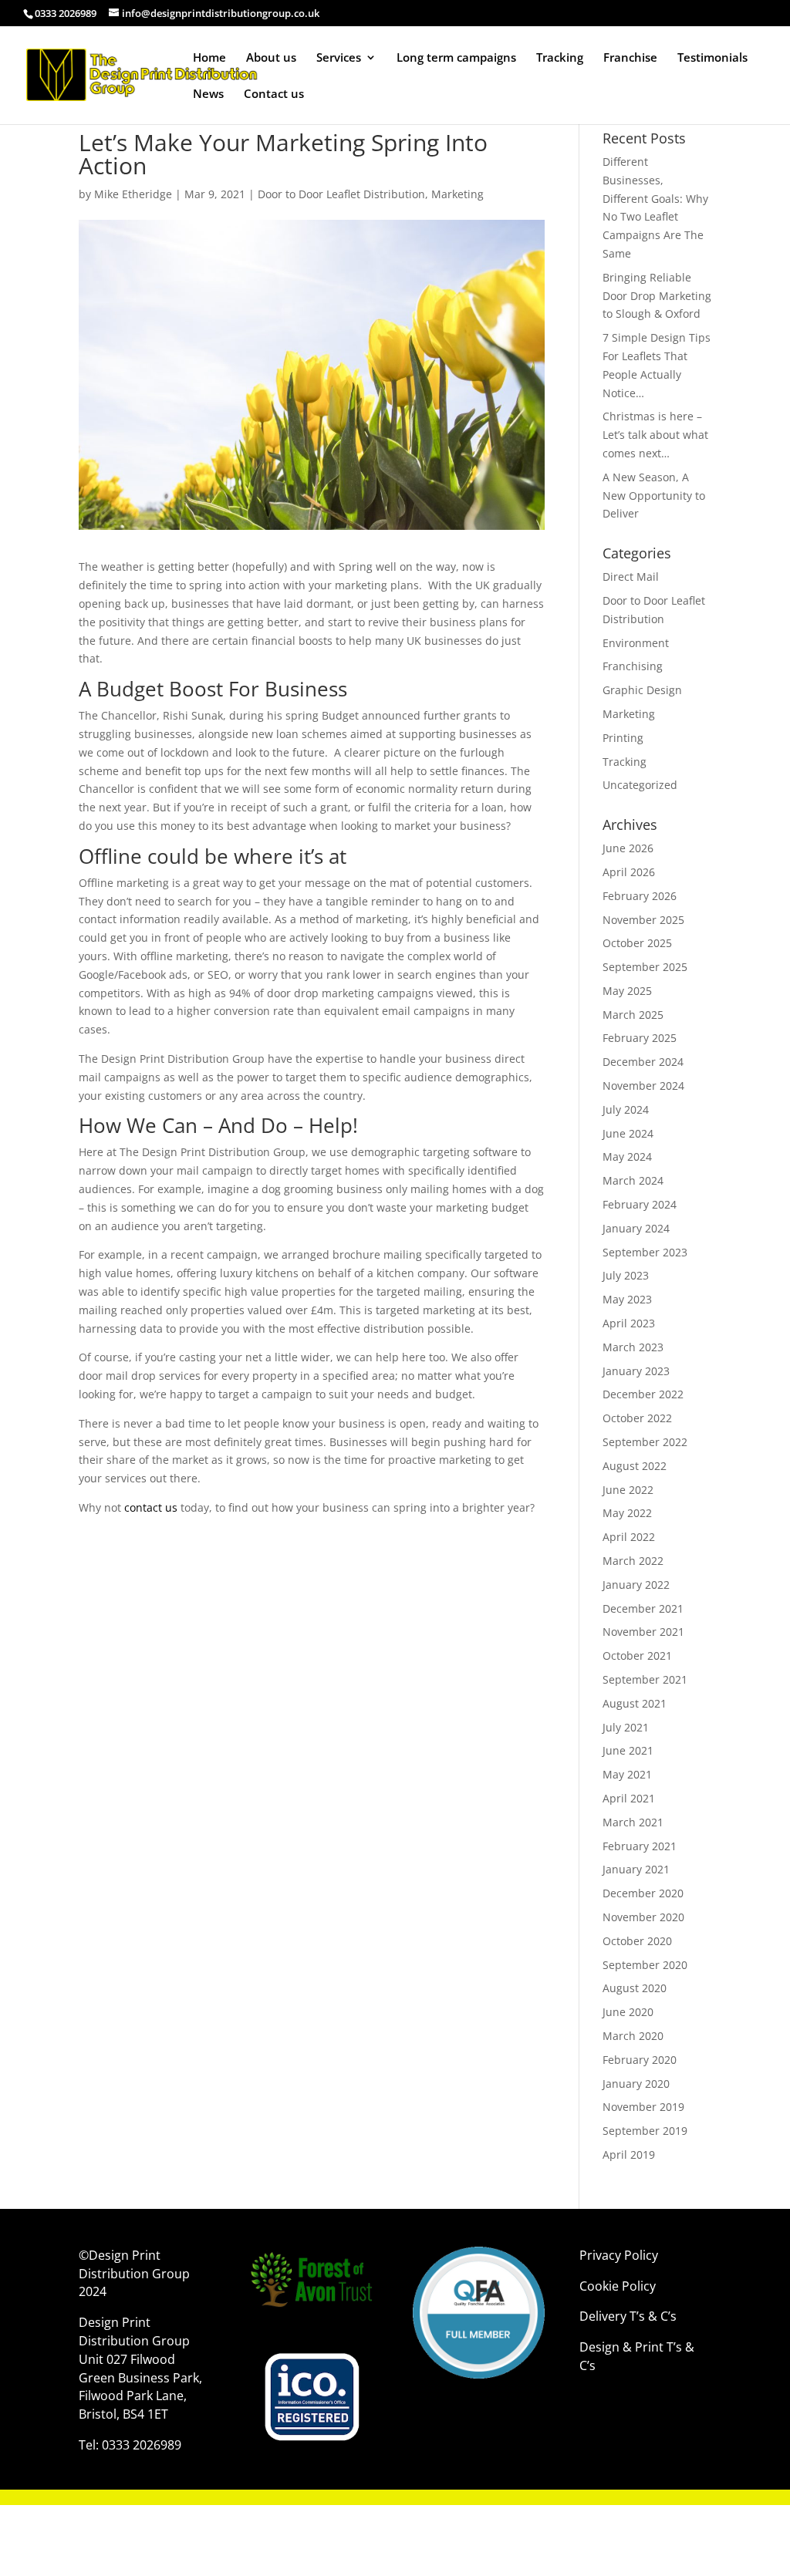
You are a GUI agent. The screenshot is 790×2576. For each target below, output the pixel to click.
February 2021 (640, 1846)
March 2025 (633, 1015)
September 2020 (645, 1965)
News (208, 94)
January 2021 (636, 1869)
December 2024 (643, 1062)
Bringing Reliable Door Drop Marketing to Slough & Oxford (657, 296)
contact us (151, 1507)
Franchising (633, 666)
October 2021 (637, 1656)
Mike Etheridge (133, 194)
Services (339, 58)
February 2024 (640, 1204)
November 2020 (643, 1917)
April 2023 (629, 1323)
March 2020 (633, 2036)
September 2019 (645, 2131)
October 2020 (637, 1941)
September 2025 (645, 967)
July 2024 (626, 1109)
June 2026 (628, 848)
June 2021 (628, 1750)
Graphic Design (642, 690)
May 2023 (627, 1299)
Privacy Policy (619, 2255)
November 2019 (643, 2107)
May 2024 (627, 1157)
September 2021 (645, 1679)
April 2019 (629, 2155)
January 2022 (636, 1585)
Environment (636, 643)
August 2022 (635, 1466)
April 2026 (629, 872)
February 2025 (640, 1038)
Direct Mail (631, 577)
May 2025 (627, 991)
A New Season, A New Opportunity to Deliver (654, 496)
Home (209, 58)
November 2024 (643, 1086)
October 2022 (637, 1418)
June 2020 (628, 2012)
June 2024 (628, 1133)
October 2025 (637, 943)
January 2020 (636, 2084)
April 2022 (629, 1537)
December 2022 (643, 1394)
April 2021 (629, 1798)
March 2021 (633, 1822)
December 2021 (643, 1608)
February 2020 (640, 2060)
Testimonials (712, 58)
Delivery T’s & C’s (630, 2316)
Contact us (274, 94)
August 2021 (635, 1703)
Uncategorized (640, 785)
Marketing (457, 194)
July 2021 (626, 1727)
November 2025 (643, 920)
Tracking (560, 58)
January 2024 (636, 1228)
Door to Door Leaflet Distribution (341, 194)
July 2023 (626, 1275)
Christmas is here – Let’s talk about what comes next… (655, 435)
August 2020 (635, 1988)
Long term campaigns (456, 58)
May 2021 (627, 1774)
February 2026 (640, 896)
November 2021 (643, 1632)
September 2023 (645, 1252)
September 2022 (645, 1442)
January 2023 (636, 1371)
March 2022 (633, 1561)
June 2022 (628, 1490)
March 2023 (633, 1347)
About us (271, 58)
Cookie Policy (619, 2286)
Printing (623, 738)
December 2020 (643, 1893)
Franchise (630, 58)
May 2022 (627, 1513)
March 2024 (633, 1180)
